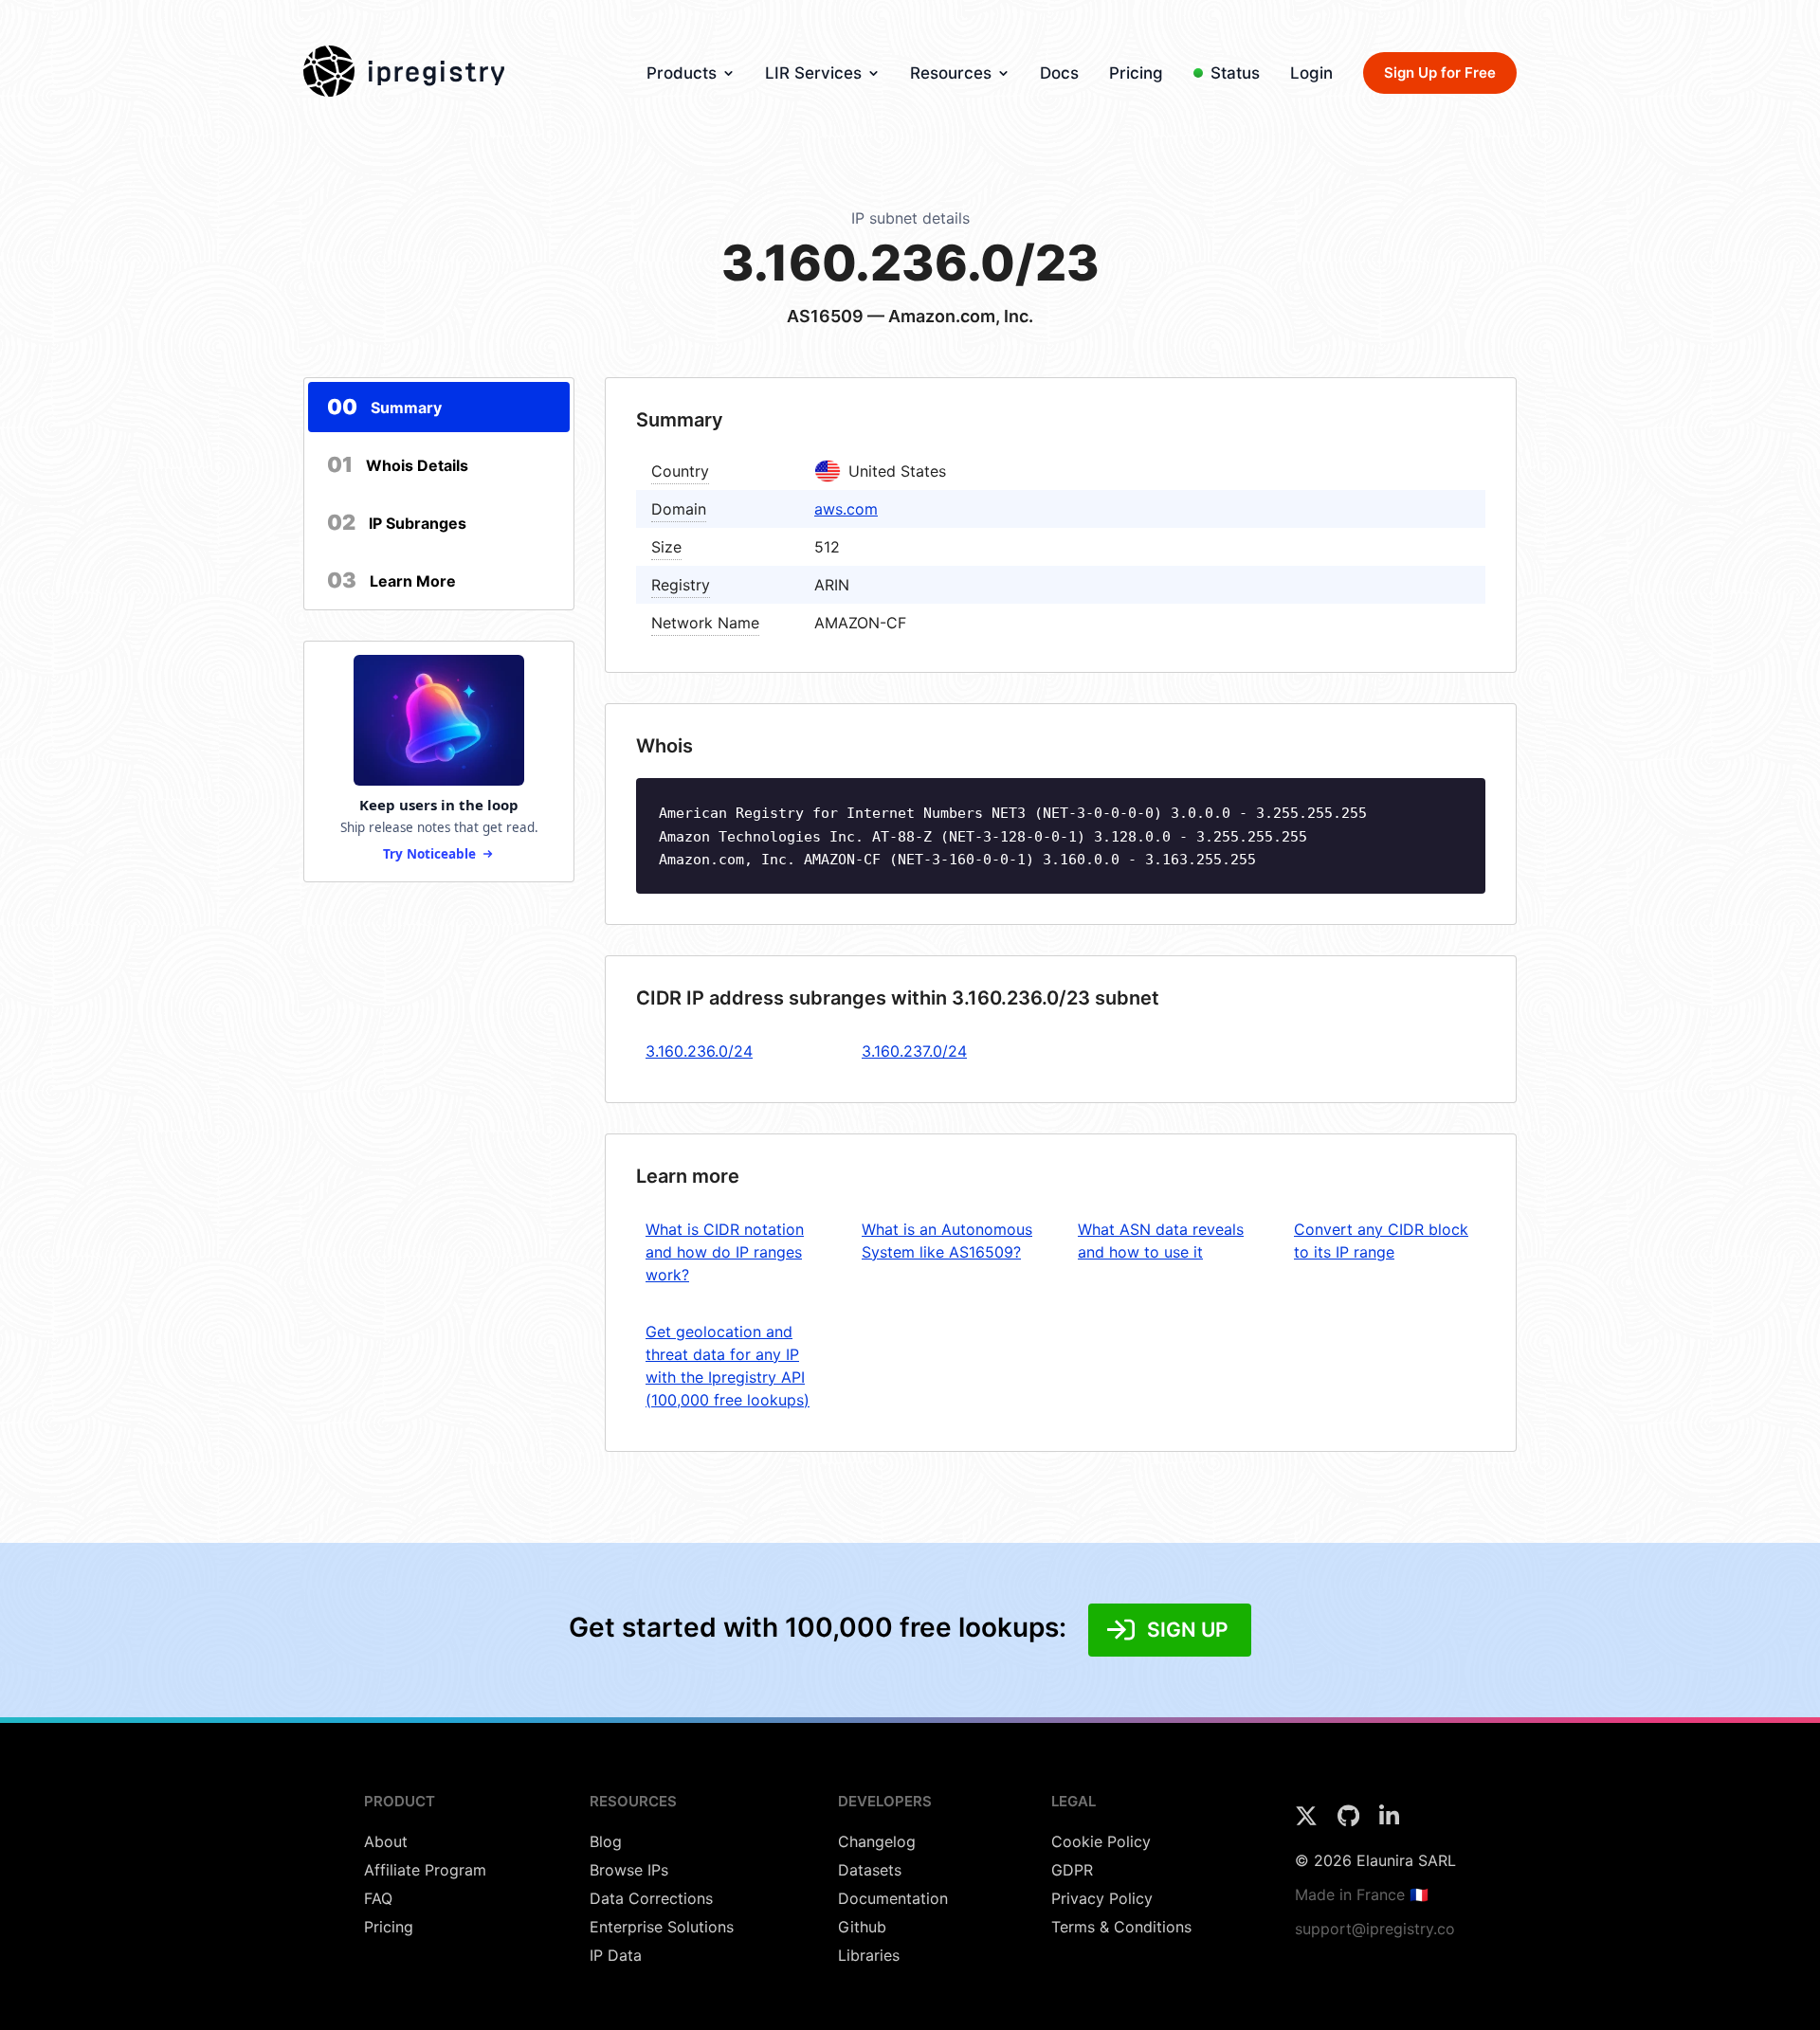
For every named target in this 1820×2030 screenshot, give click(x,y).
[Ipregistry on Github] (1351, 1822)
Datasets (870, 1870)
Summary (384, 407)
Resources (951, 73)
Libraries (869, 1955)
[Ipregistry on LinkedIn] (1389, 1822)
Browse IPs (629, 1870)
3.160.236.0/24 (699, 1051)
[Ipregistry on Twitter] (1309, 1822)
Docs (1059, 73)
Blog (606, 1841)
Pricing (1136, 73)
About (386, 1841)
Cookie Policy (1101, 1841)
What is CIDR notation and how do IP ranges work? (725, 1252)
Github (862, 1927)
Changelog (877, 1841)
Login (1311, 73)
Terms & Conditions (1121, 1927)
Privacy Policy (1102, 1898)
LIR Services (813, 73)
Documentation (893, 1898)
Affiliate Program (425, 1870)
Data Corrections (651, 1898)
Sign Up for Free (1440, 72)
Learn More (391, 580)
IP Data (616, 1955)
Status (1235, 73)
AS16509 (825, 316)
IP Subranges (397, 522)
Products (682, 73)
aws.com (846, 509)
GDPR (1072, 1870)
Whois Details (398, 464)
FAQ (378, 1898)
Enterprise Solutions (662, 1927)
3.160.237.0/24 (914, 1051)
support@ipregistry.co (1375, 1929)
